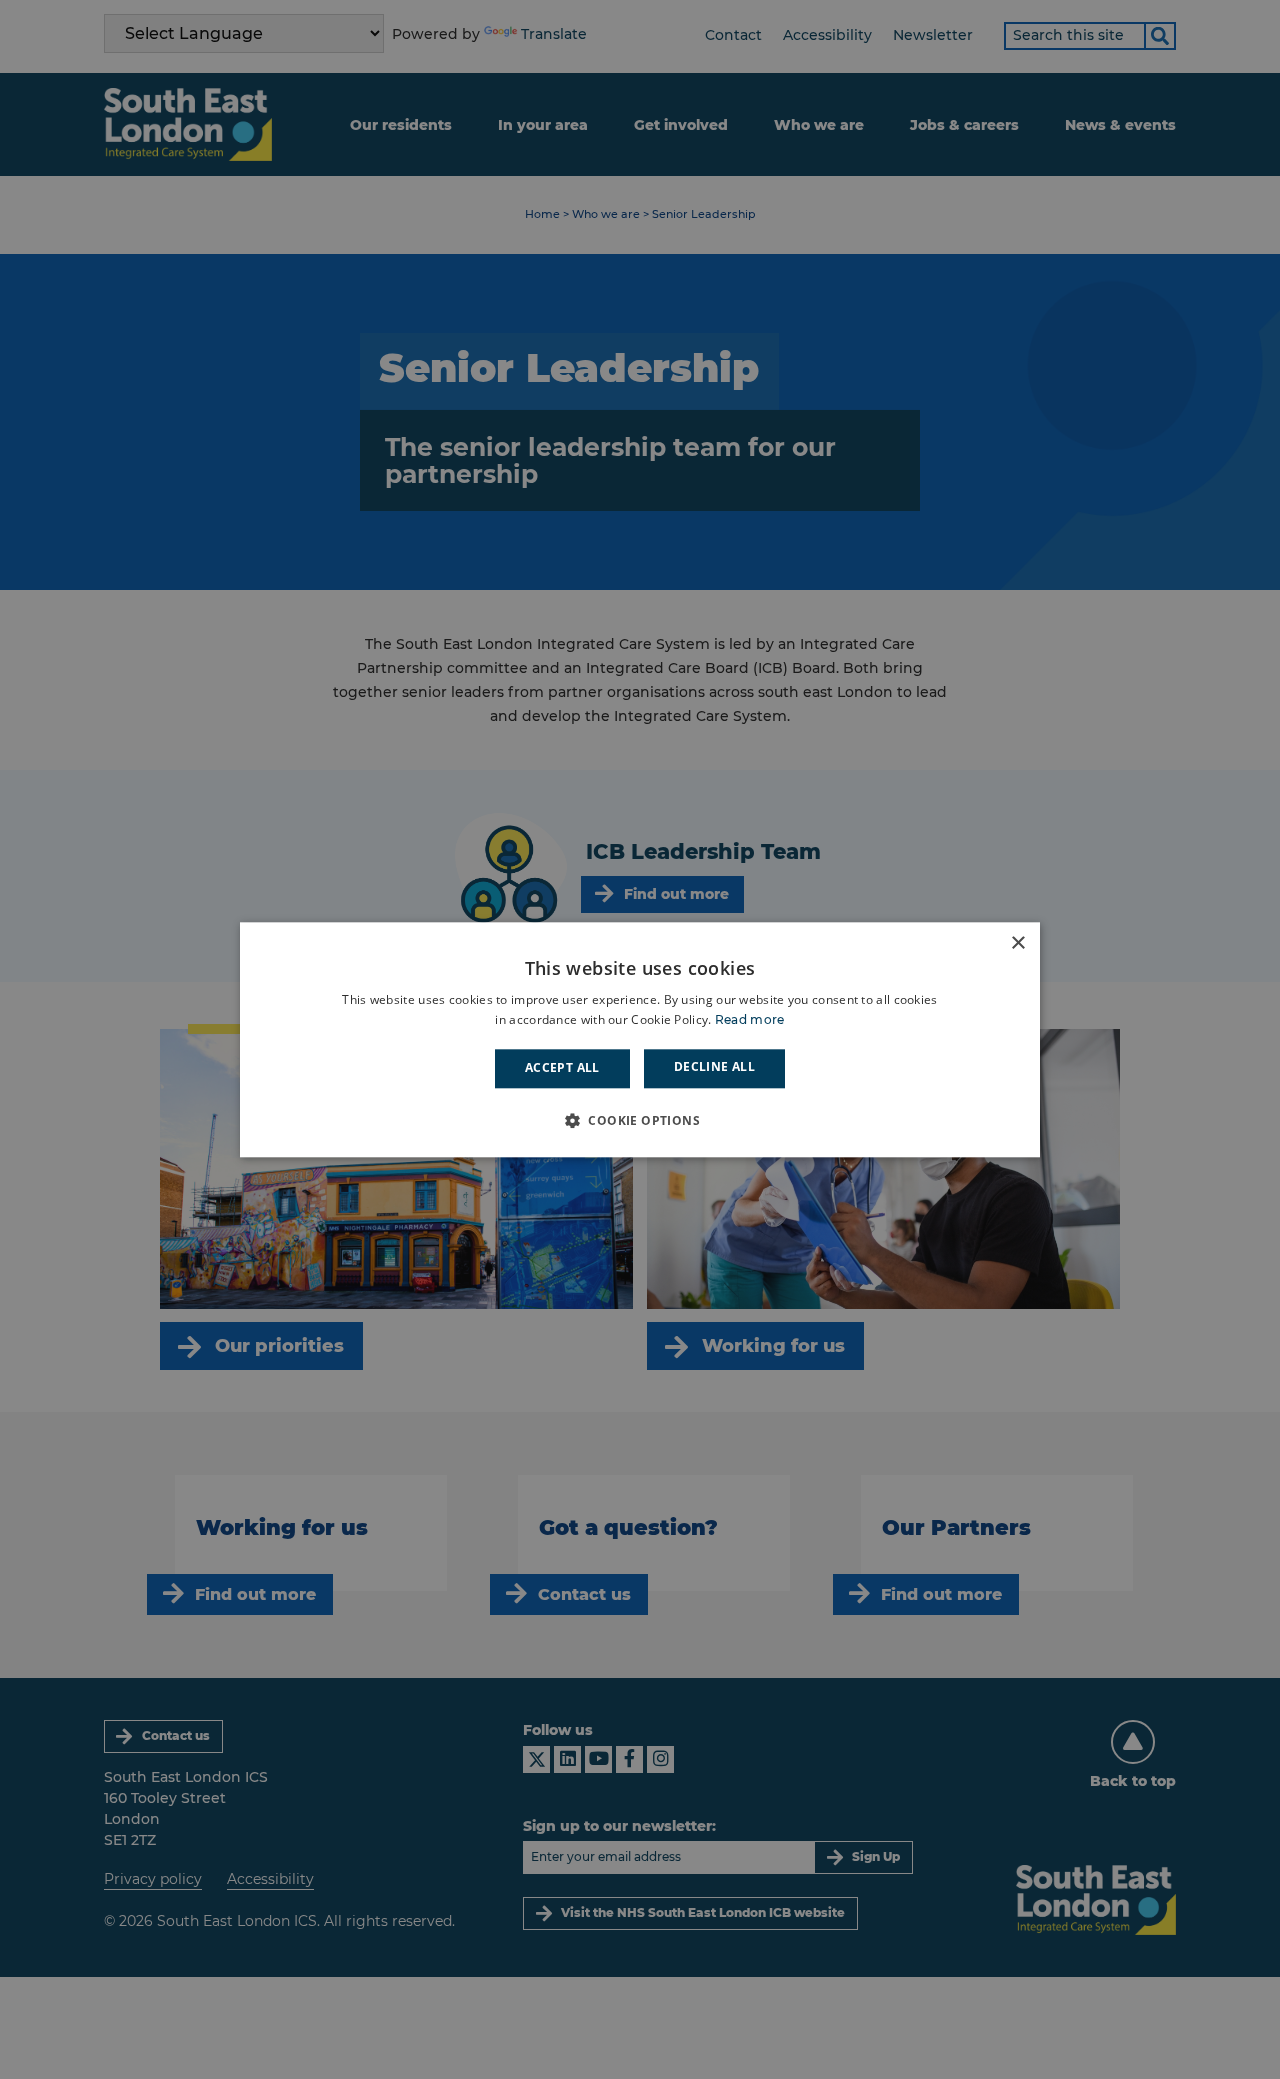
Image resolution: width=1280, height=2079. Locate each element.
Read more (750, 1019)
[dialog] (640, 1039)
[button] (640, 1120)
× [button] (1017, 943)
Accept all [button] (562, 1068)
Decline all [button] (714, 1067)
